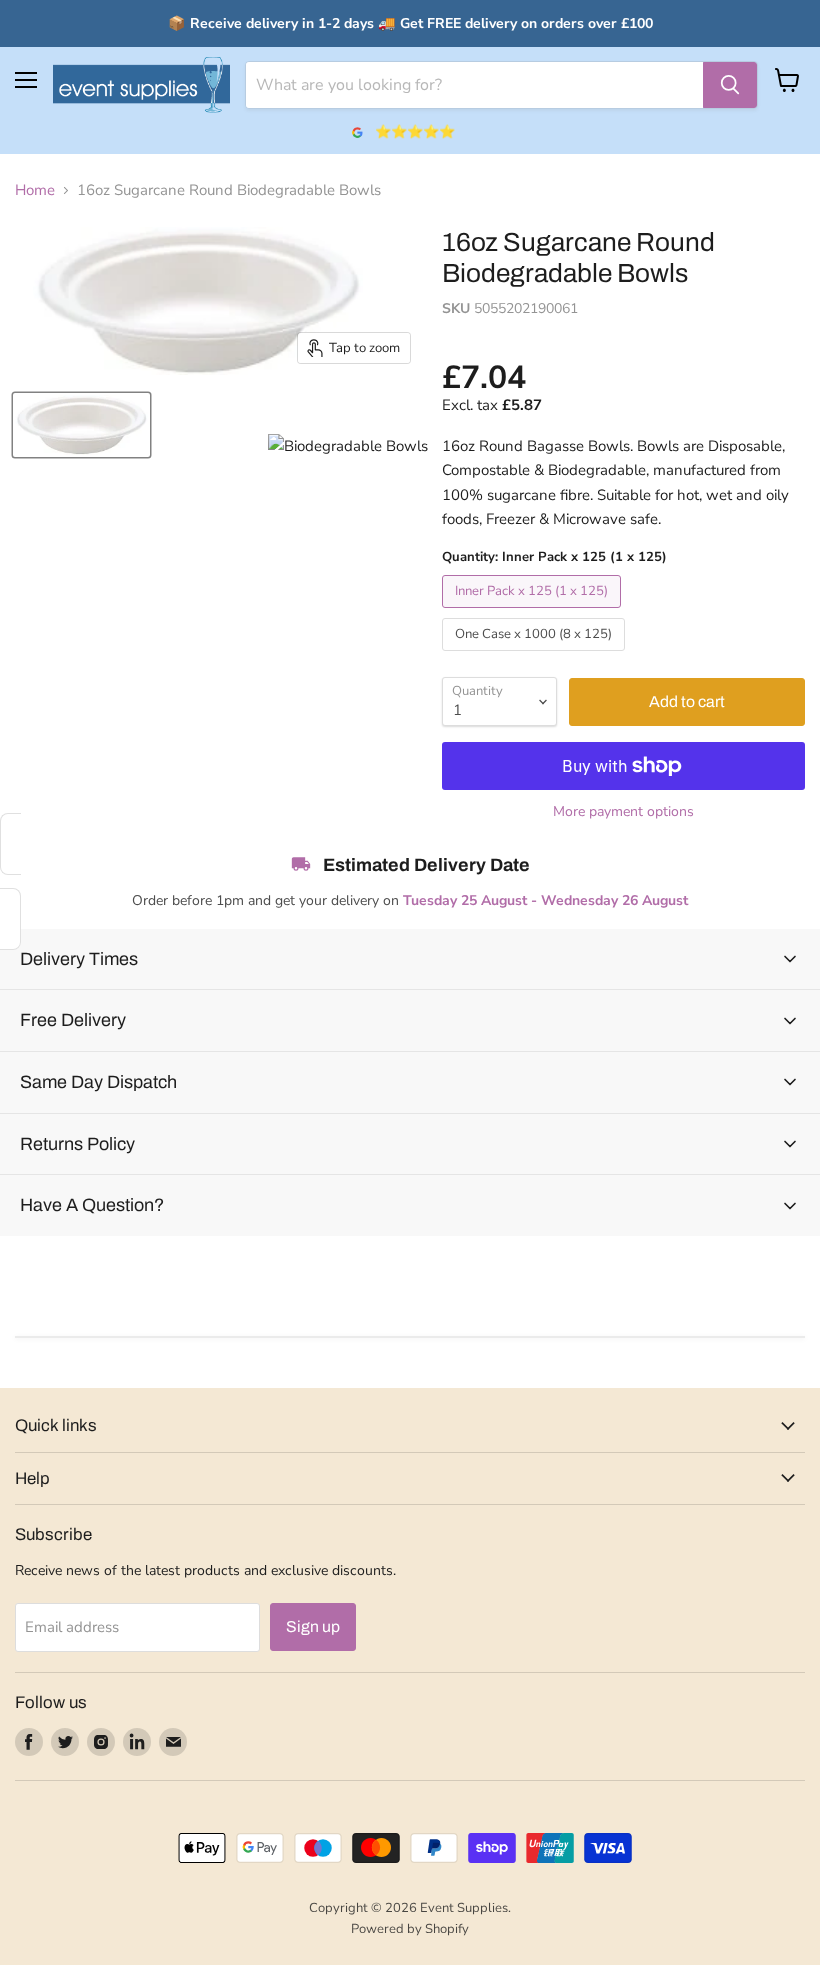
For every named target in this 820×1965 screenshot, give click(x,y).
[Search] (730, 85)
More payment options (623, 812)
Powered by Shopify (410, 1929)
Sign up (313, 1626)
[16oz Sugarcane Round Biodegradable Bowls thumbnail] (81, 425)
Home (35, 190)
